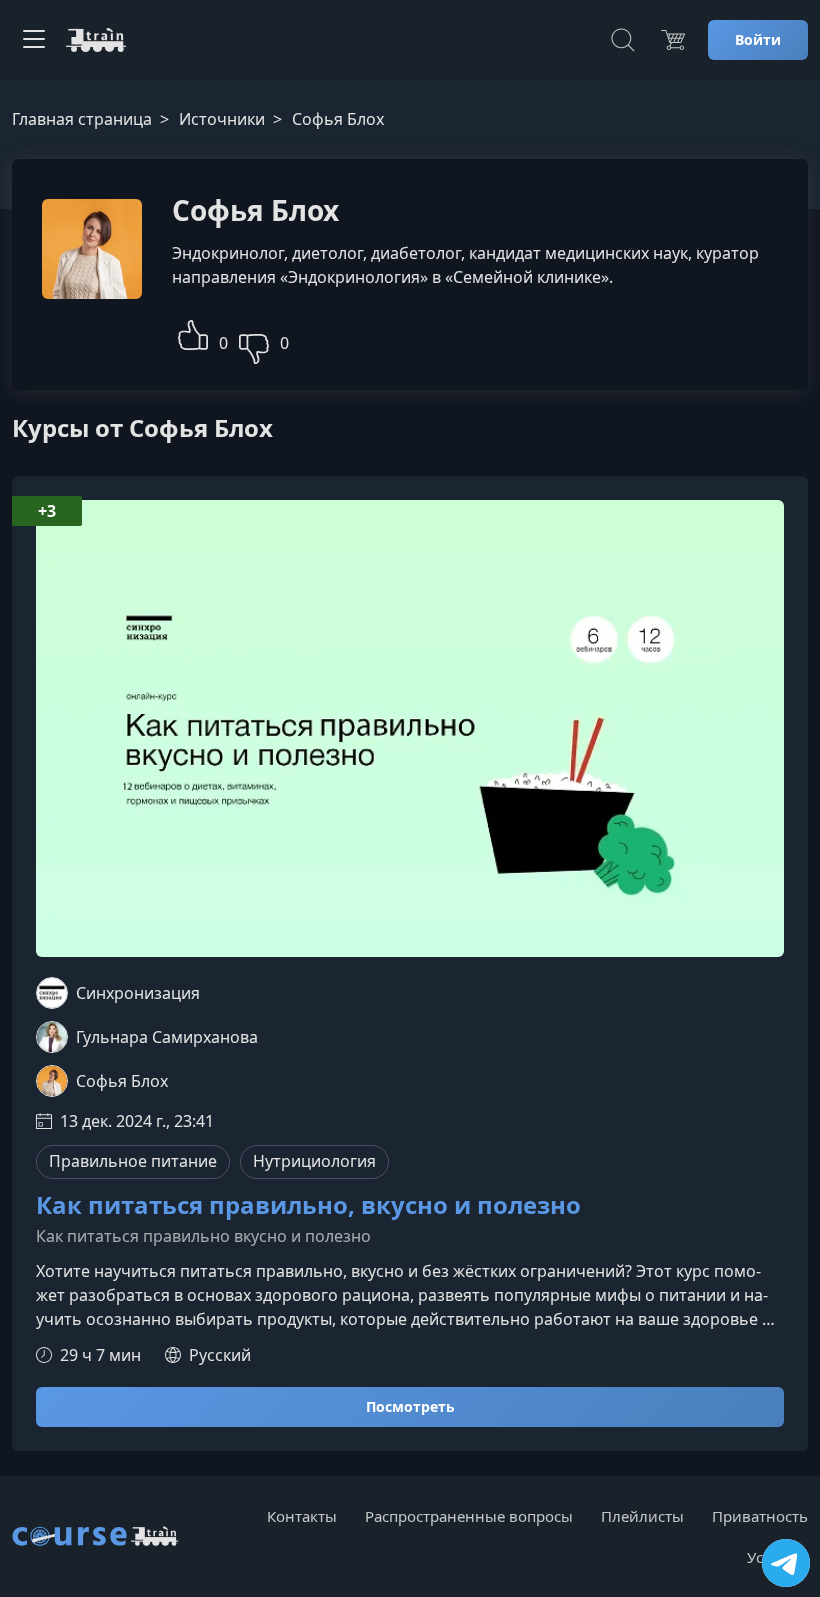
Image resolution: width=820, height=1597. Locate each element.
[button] (193, 332)
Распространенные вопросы (469, 1516)
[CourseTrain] (96, 40)
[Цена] (673, 40)
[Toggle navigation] (34, 40)
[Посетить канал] (786, 1563)
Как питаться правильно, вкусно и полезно (308, 1205)
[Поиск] (623, 40)
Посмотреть (410, 1406)
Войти (758, 39)
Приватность (760, 1516)
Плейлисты (642, 1516)
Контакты (302, 1516)
